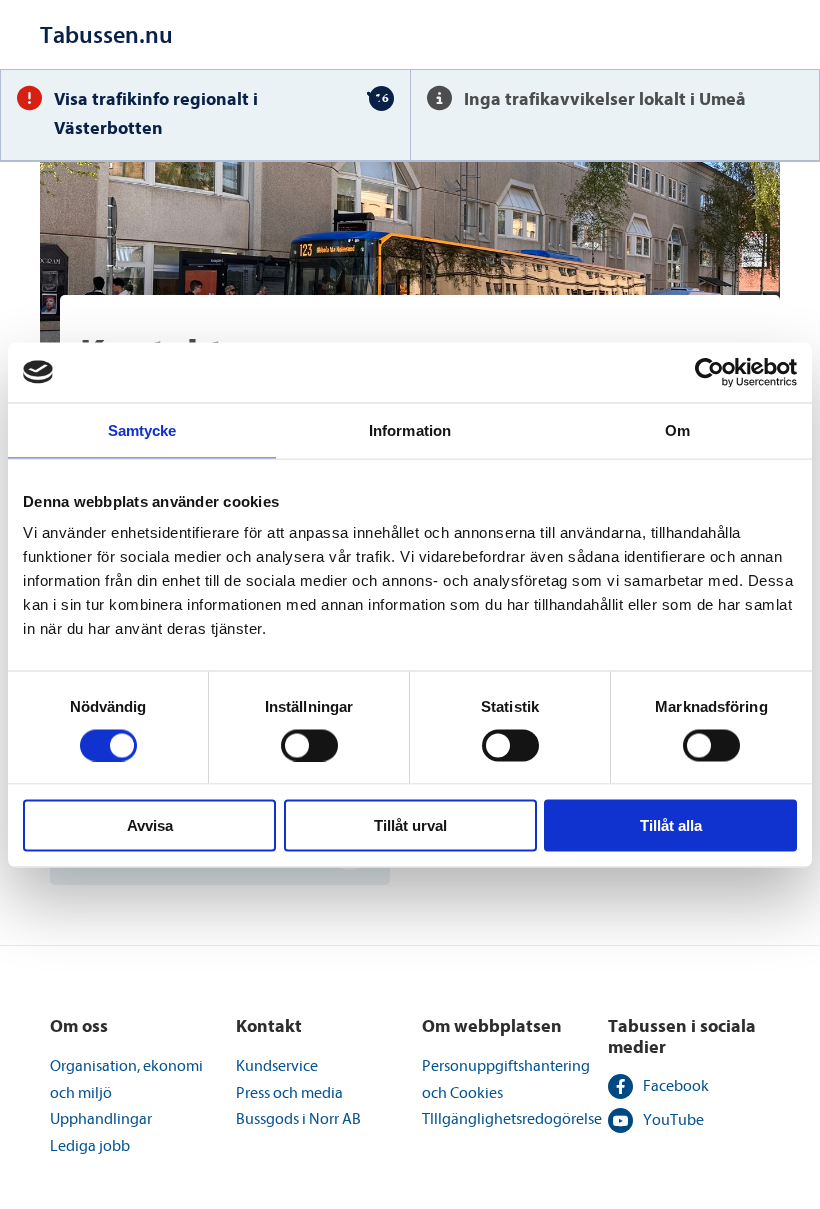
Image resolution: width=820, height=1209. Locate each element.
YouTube (673, 1120)
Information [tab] (410, 429)
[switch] (309, 745)
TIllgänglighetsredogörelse (512, 1119)
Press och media (289, 1093)
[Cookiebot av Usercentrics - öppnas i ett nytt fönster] (709, 372)
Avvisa (150, 825)
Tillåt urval (410, 825)
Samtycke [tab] (142, 429)
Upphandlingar (101, 1119)
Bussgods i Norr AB (298, 1119)
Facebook (676, 1086)
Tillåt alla (671, 825)
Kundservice (277, 1066)
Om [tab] (677, 429)
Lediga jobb (90, 1146)
